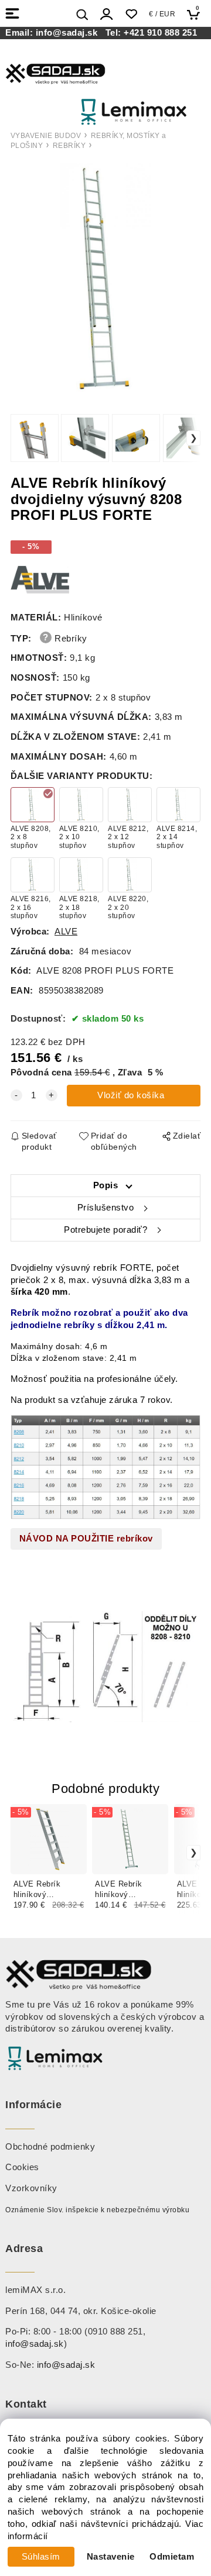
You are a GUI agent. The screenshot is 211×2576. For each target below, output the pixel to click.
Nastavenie (111, 2557)
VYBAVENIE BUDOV (46, 136)
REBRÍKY (69, 146)
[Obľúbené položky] (131, 14)
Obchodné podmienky (50, 2147)
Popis (106, 1185)
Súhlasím (41, 2557)
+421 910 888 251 (160, 33)
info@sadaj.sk (69, 33)
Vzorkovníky (31, 2188)
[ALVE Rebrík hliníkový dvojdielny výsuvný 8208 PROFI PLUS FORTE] (105, 280)
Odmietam (172, 2557)
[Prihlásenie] (107, 14)
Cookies (22, 2167)
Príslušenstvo (106, 1208)
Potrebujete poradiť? (105, 1230)
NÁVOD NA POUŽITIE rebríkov (86, 1539)
